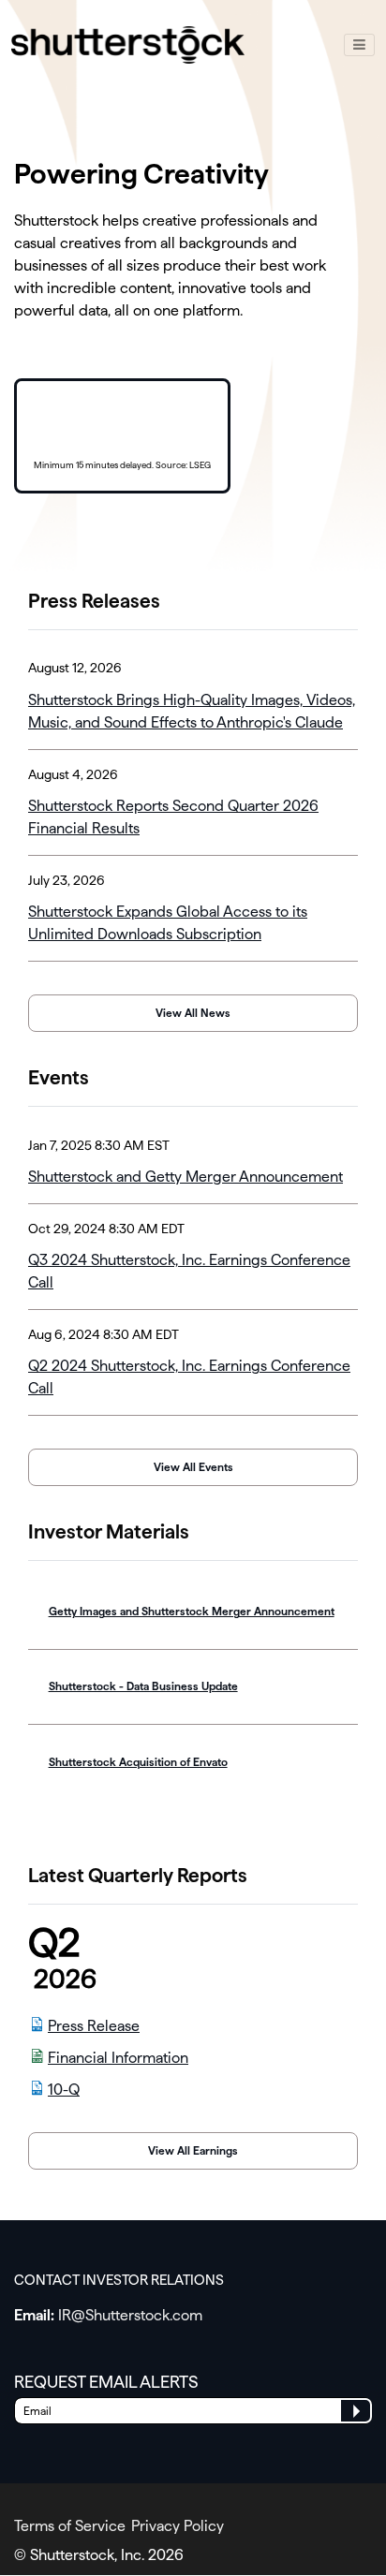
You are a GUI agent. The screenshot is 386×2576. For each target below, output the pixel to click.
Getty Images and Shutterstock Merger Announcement (192, 1612)
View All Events (193, 1467)
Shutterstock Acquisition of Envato (138, 1762)
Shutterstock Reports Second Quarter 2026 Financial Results (173, 817)
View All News (193, 1013)
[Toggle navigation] (359, 45)
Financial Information (118, 2058)
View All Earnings (193, 2151)
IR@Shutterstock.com (130, 2315)
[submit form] (356, 2411)
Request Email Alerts (106, 2382)
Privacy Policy (178, 2526)
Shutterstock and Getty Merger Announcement (186, 1177)
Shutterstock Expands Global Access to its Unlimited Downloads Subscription (168, 923)
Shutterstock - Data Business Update (143, 1686)
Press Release (94, 2026)
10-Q (64, 2090)
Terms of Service (70, 2526)
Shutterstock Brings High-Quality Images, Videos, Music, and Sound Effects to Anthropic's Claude (192, 711)
